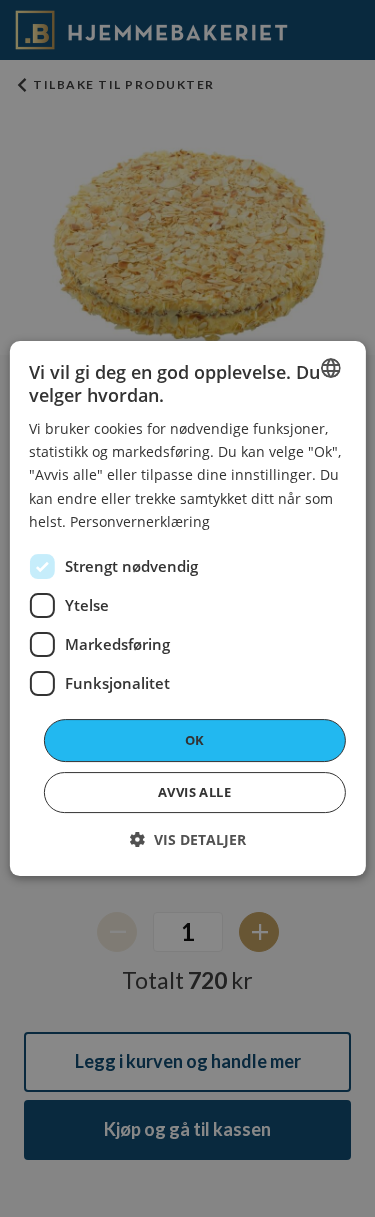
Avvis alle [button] (194, 792)
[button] (188, 839)
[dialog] (187, 609)
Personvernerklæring (140, 521)
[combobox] (331, 368)
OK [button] (195, 740)
